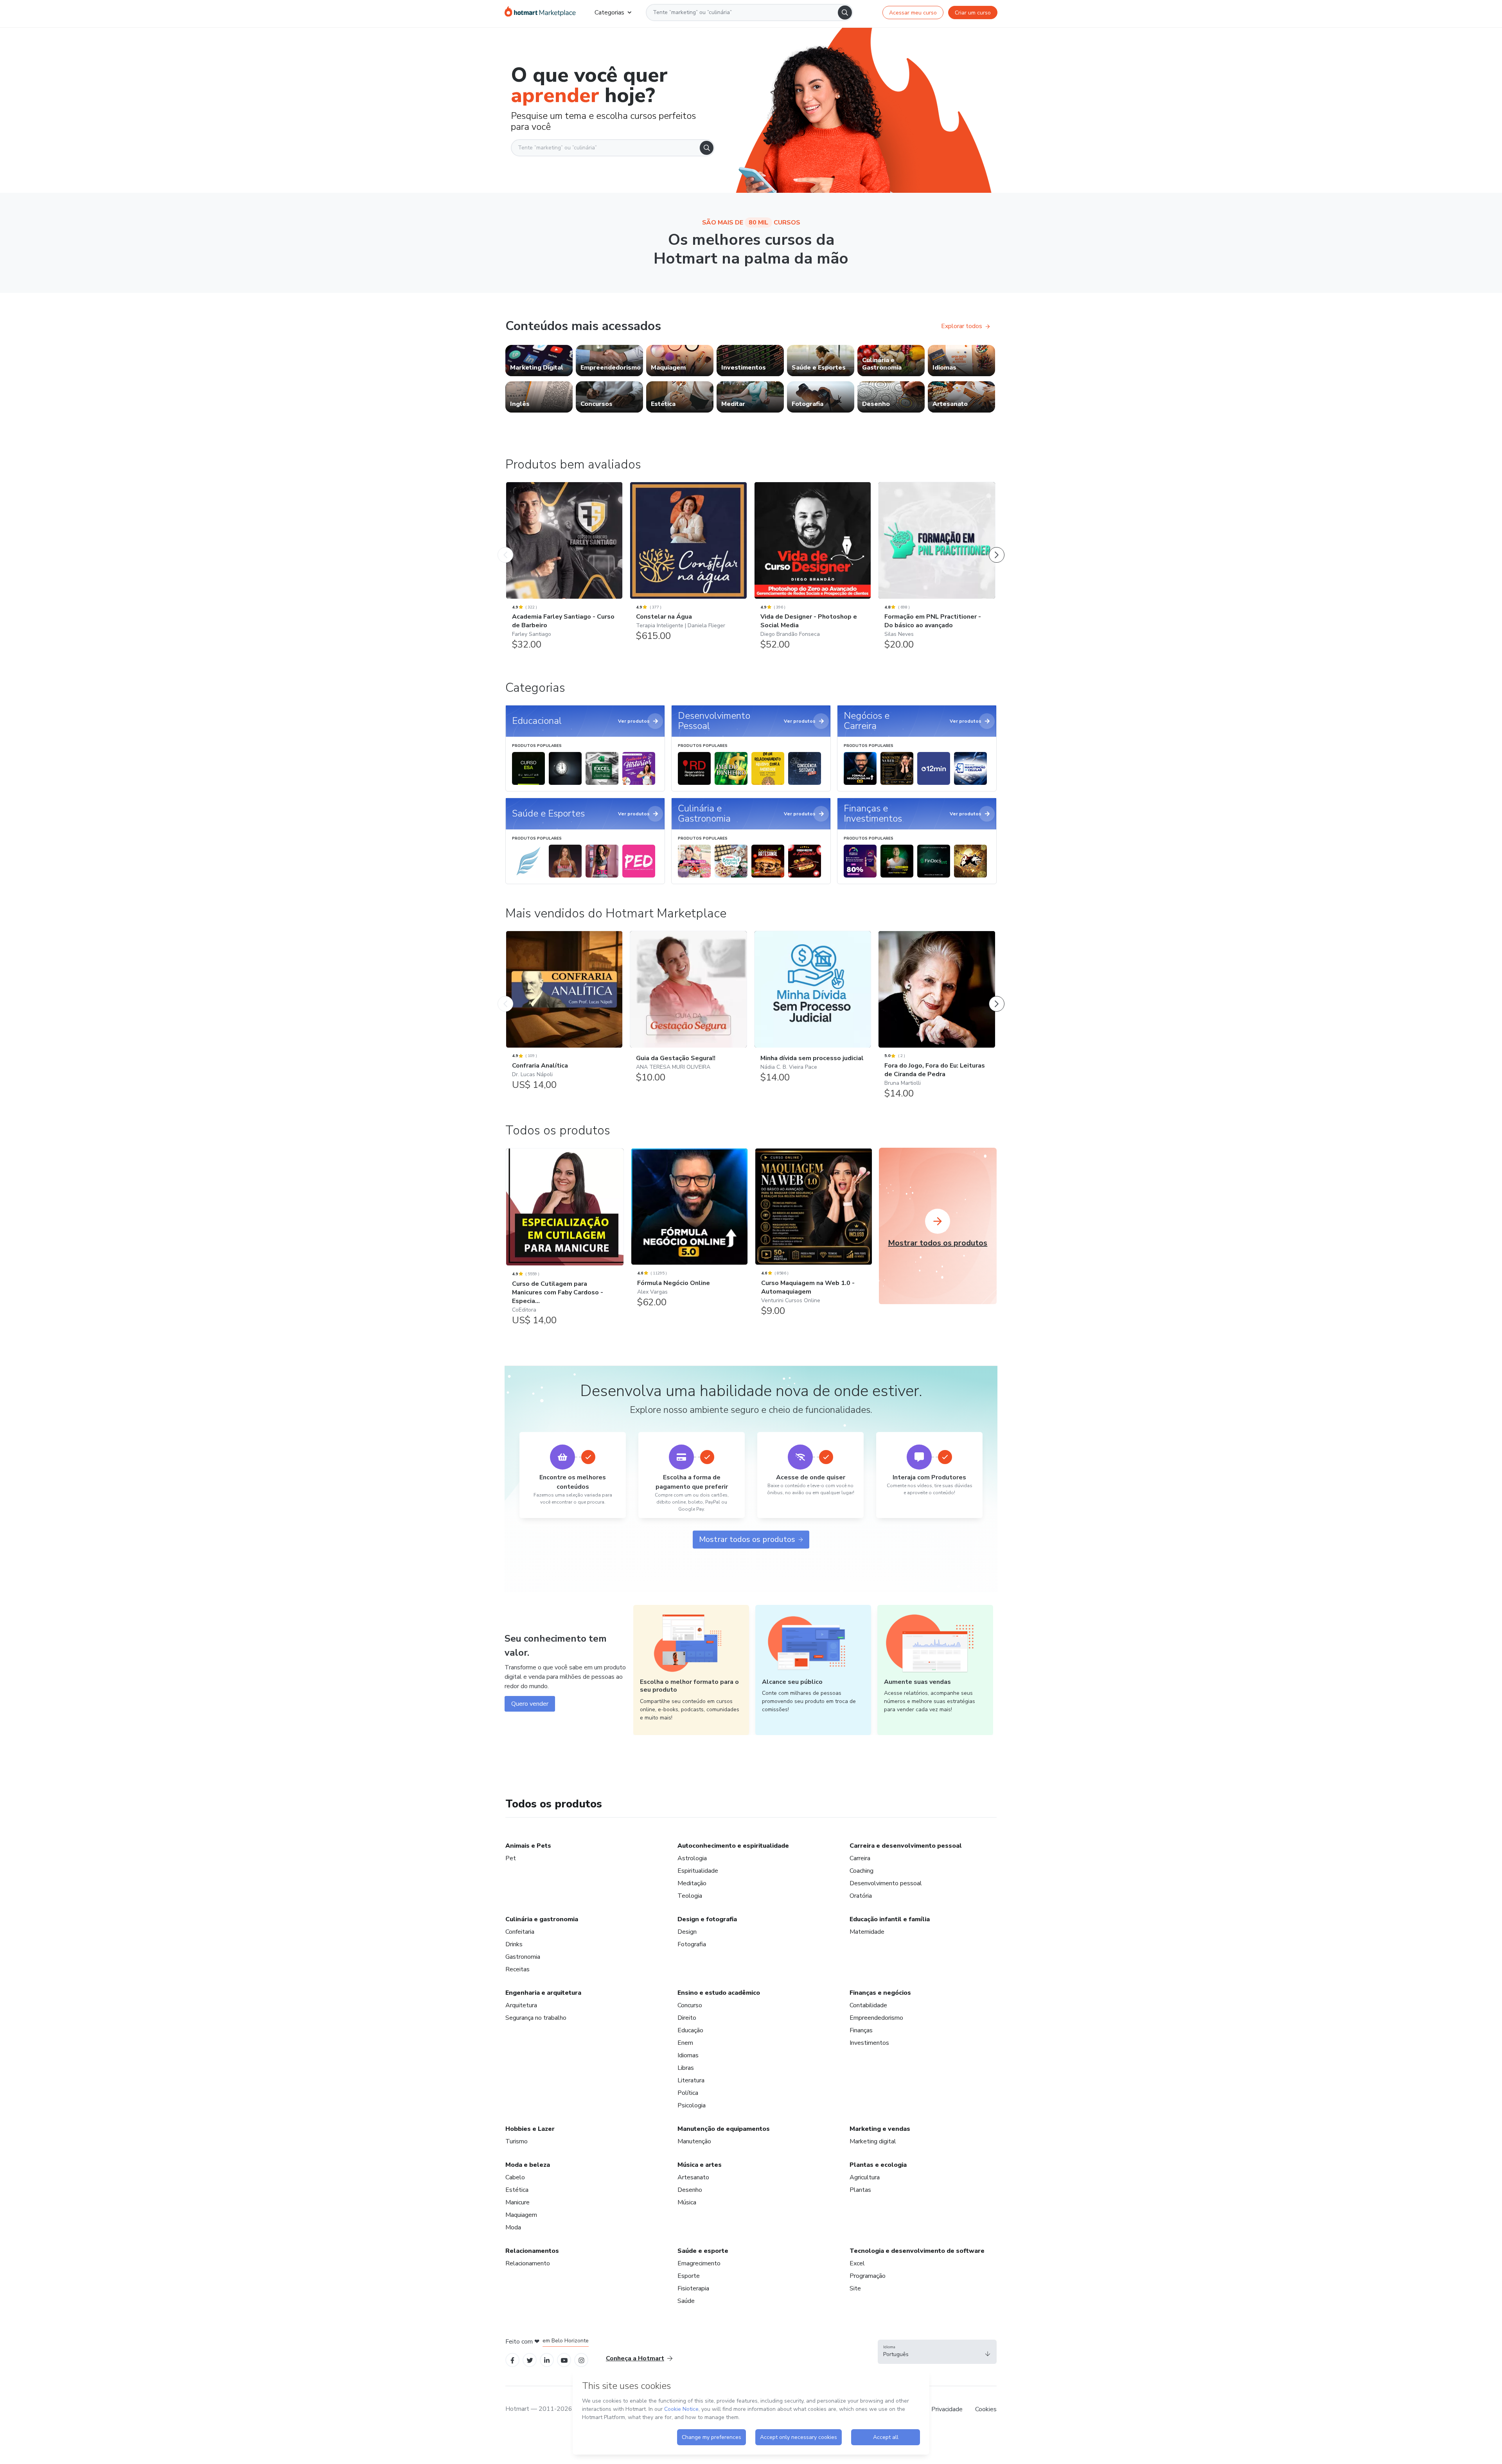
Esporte (689, 2276)
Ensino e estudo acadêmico (719, 1993)
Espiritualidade (698, 1871)
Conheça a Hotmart (635, 2358)
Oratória (861, 1896)
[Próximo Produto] (997, 547)
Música (687, 2202)
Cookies (986, 2409)
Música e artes (700, 2165)
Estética (517, 2190)
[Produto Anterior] (505, 547)
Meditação (692, 1883)
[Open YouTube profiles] (564, 2360)
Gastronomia (523, 1957)
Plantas (860, 2190)
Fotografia (692, 1944)
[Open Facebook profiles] (512, 2360)
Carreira (860, 1858)
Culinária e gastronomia (542, 1919)
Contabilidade (868, 2005)
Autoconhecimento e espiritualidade (733, 1846)
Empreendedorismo (876, 2018)
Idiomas (688, 2055)
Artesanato (693, 2177)
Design (687, 1932)
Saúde (686, 2301)
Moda (513, 2227)
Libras (686, 2068)
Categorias (609, 13)
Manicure (517, 2202)
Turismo (517, 2141)
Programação (868, 2276)
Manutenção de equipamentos (724, 2129)
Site (855, 2288)
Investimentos (869, 2043)
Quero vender (530, 1704)
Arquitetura (521, 2005)
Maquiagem (521, 2215)
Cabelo (515, 2177)
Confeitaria (520, 1932)
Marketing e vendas (880, 2129)
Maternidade (867, 1932)
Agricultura (865, 2177)
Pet (511, 1858)
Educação (690, 2030)
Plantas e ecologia (878, 2165)
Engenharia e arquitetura (543, 1993)
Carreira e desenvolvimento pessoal (906, 1846)
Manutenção (694, 2141)
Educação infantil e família (890, 1919)
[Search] (845, 13)
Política (688, 2093)
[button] (937, 2352)
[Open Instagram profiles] (581, 2360)
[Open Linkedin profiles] (547, 2360)
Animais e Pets (528, 1846)
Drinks (514, 1944)
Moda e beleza (528, 2165)
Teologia (690, 1896)
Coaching (861, 1871)
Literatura (691, 2080)
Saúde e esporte (703, 2251)
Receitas (517, 1969)
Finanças (861, 2030)
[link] (539, 361)
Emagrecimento (699, 2263)
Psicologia (692, 2105)
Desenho (690, 2190)
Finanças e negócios (880, 1993)
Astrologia (692, 1858)
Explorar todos (962, 326)
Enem (685, 2043)
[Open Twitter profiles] (530, 2360)
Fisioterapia (693, 2288)
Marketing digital (873, 2141)
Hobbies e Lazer (530, 2129)
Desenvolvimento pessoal (886, 1883)
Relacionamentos (532, 2251)
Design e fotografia (707, 1919)
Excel (857, 2263)
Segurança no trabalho (536, 2018)
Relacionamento (528, 2263)
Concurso (690, 2005)
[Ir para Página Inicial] (540, 13)
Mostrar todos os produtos (747, 1539)
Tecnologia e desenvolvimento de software (917, 2251)
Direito (687, 2018)
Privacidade (947, 2409)
